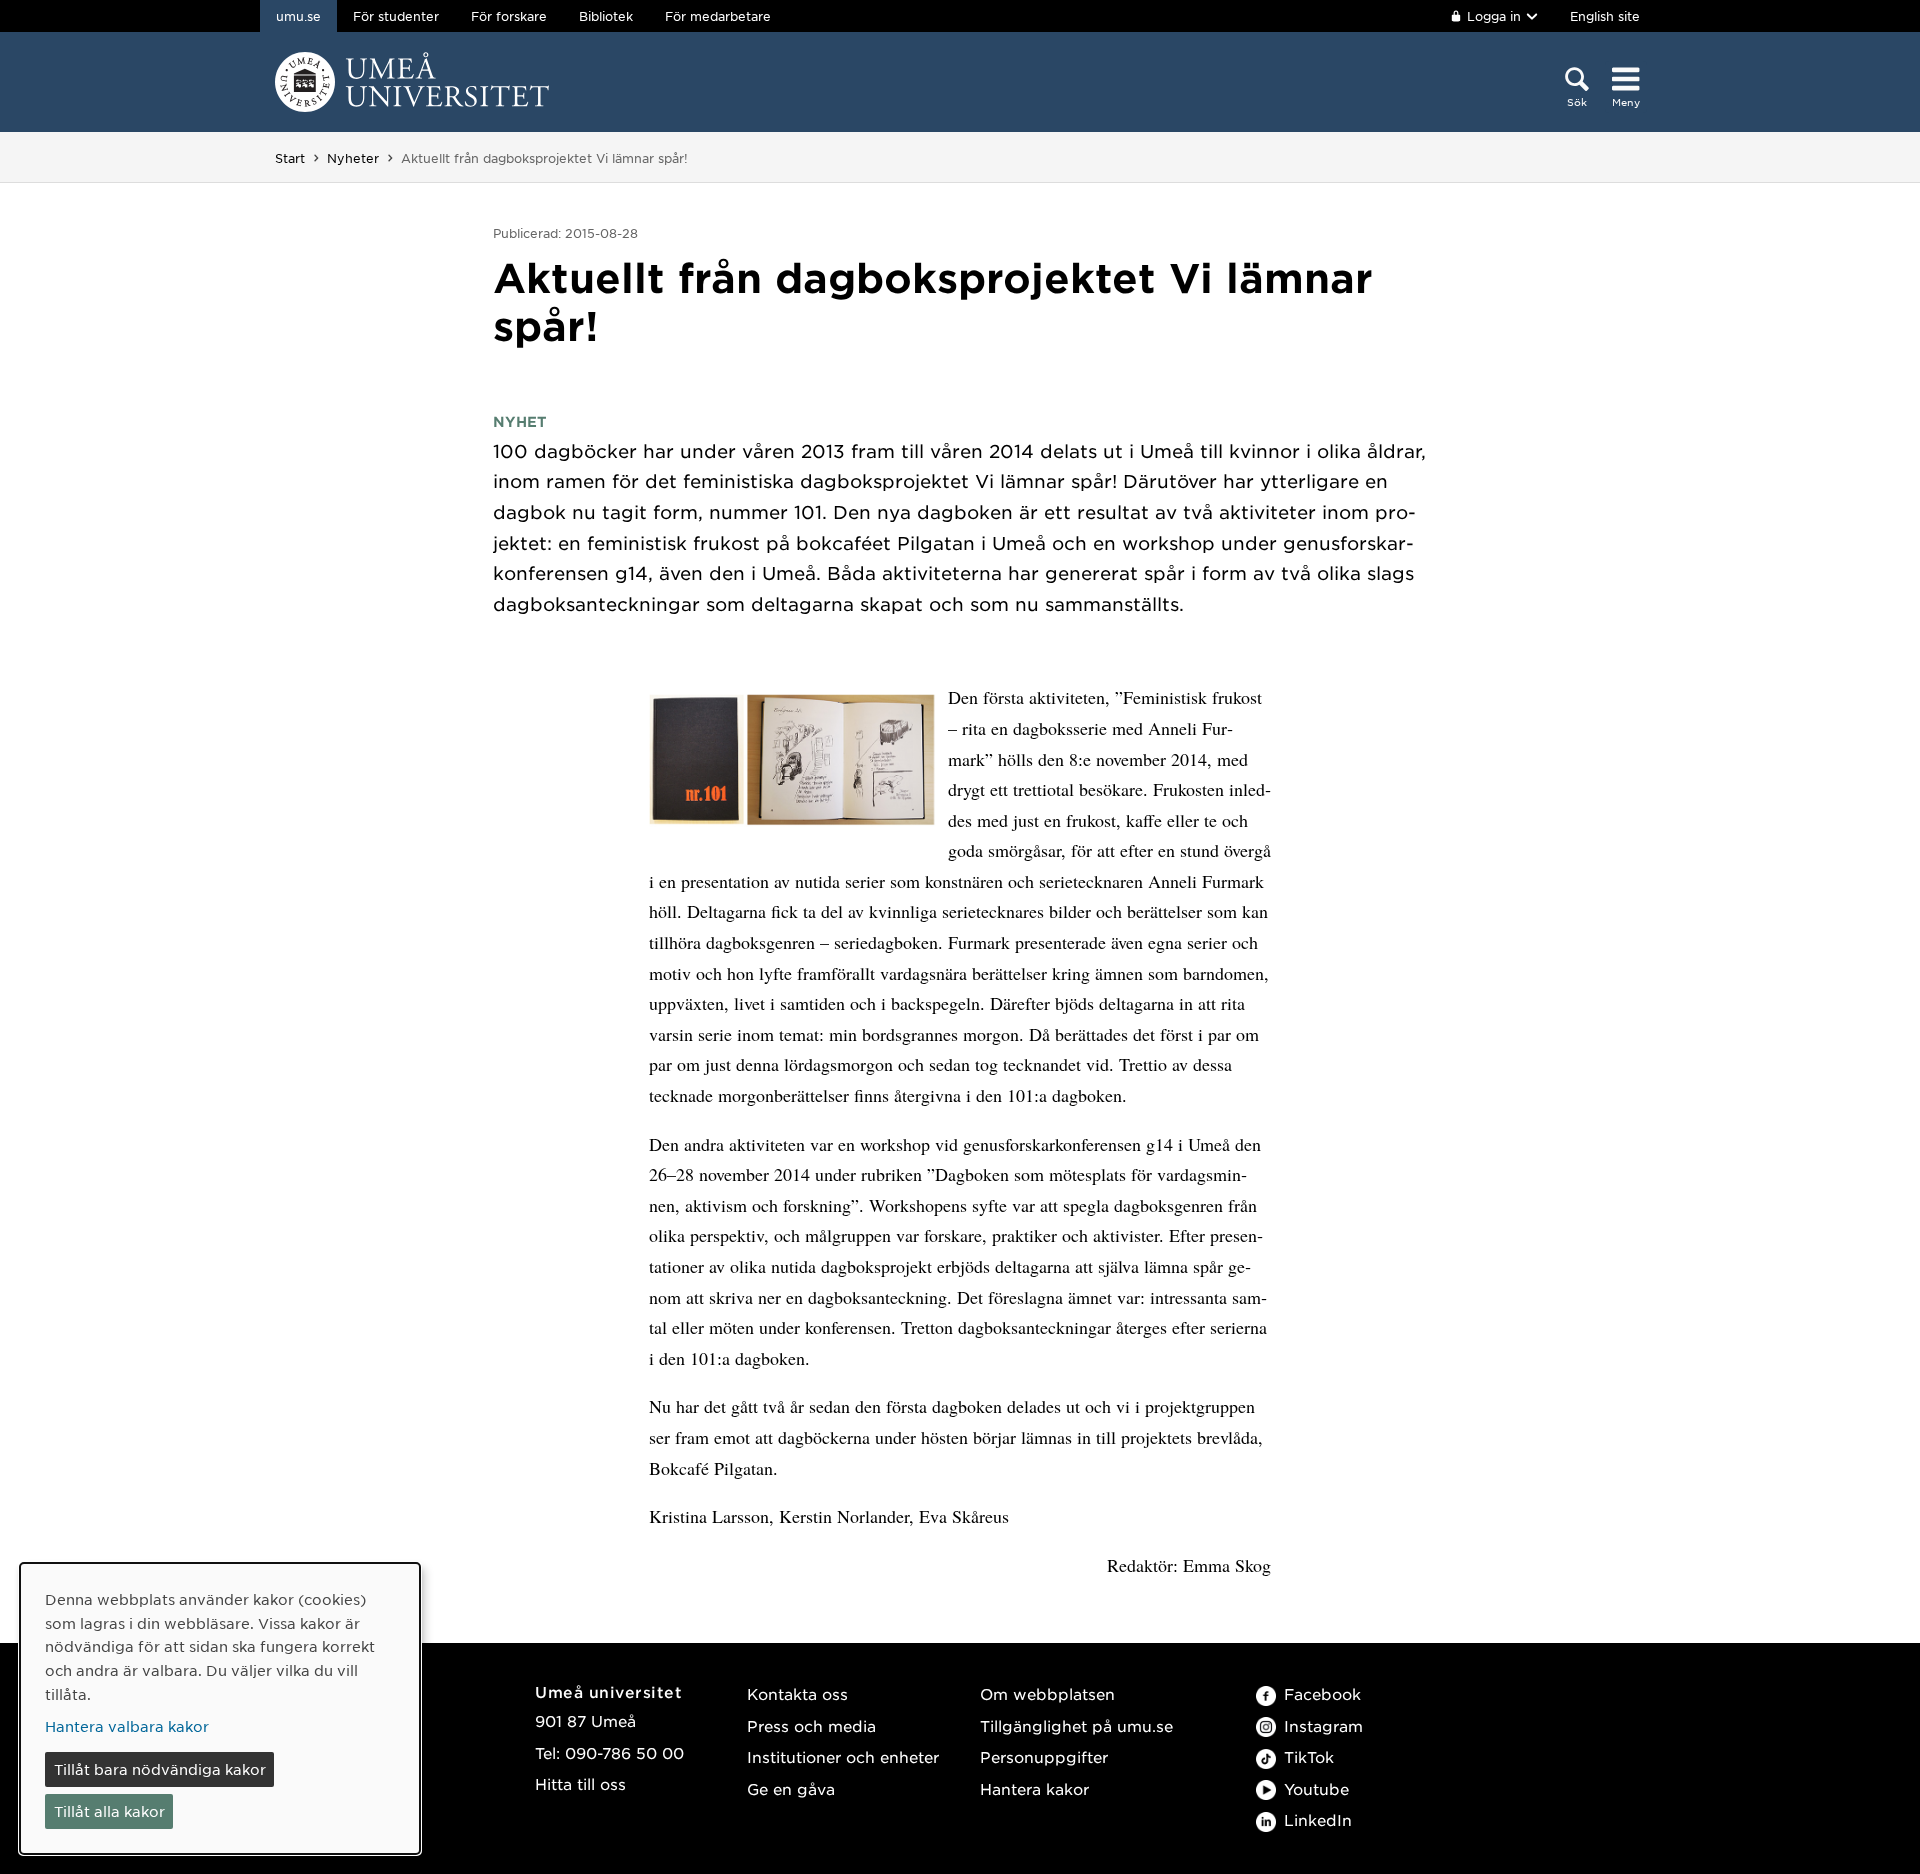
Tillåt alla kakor (109, 1811)
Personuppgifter (1044, 1756)
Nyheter (353, 158)
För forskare (509, 16)
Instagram (1323, 1725)
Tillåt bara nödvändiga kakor (160, 1769)
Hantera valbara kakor (127, 1726)
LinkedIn (1318, 1819)
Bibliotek (606, 16)
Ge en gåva (791, 1788)
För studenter (396, 16)
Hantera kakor (1034, 1788)
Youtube (1316, 1788)
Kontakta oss (797, 1693)
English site (1605, 16)
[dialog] (220, 1708)
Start (290, 158)
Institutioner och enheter (843, 1756)
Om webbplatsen (1047, 1693)
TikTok (1309, 1756)
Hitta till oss (580, 1783)
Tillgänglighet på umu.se (1076, 1725)
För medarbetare (718, 16)
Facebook (1322, 1693)
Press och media (811, 1725)
